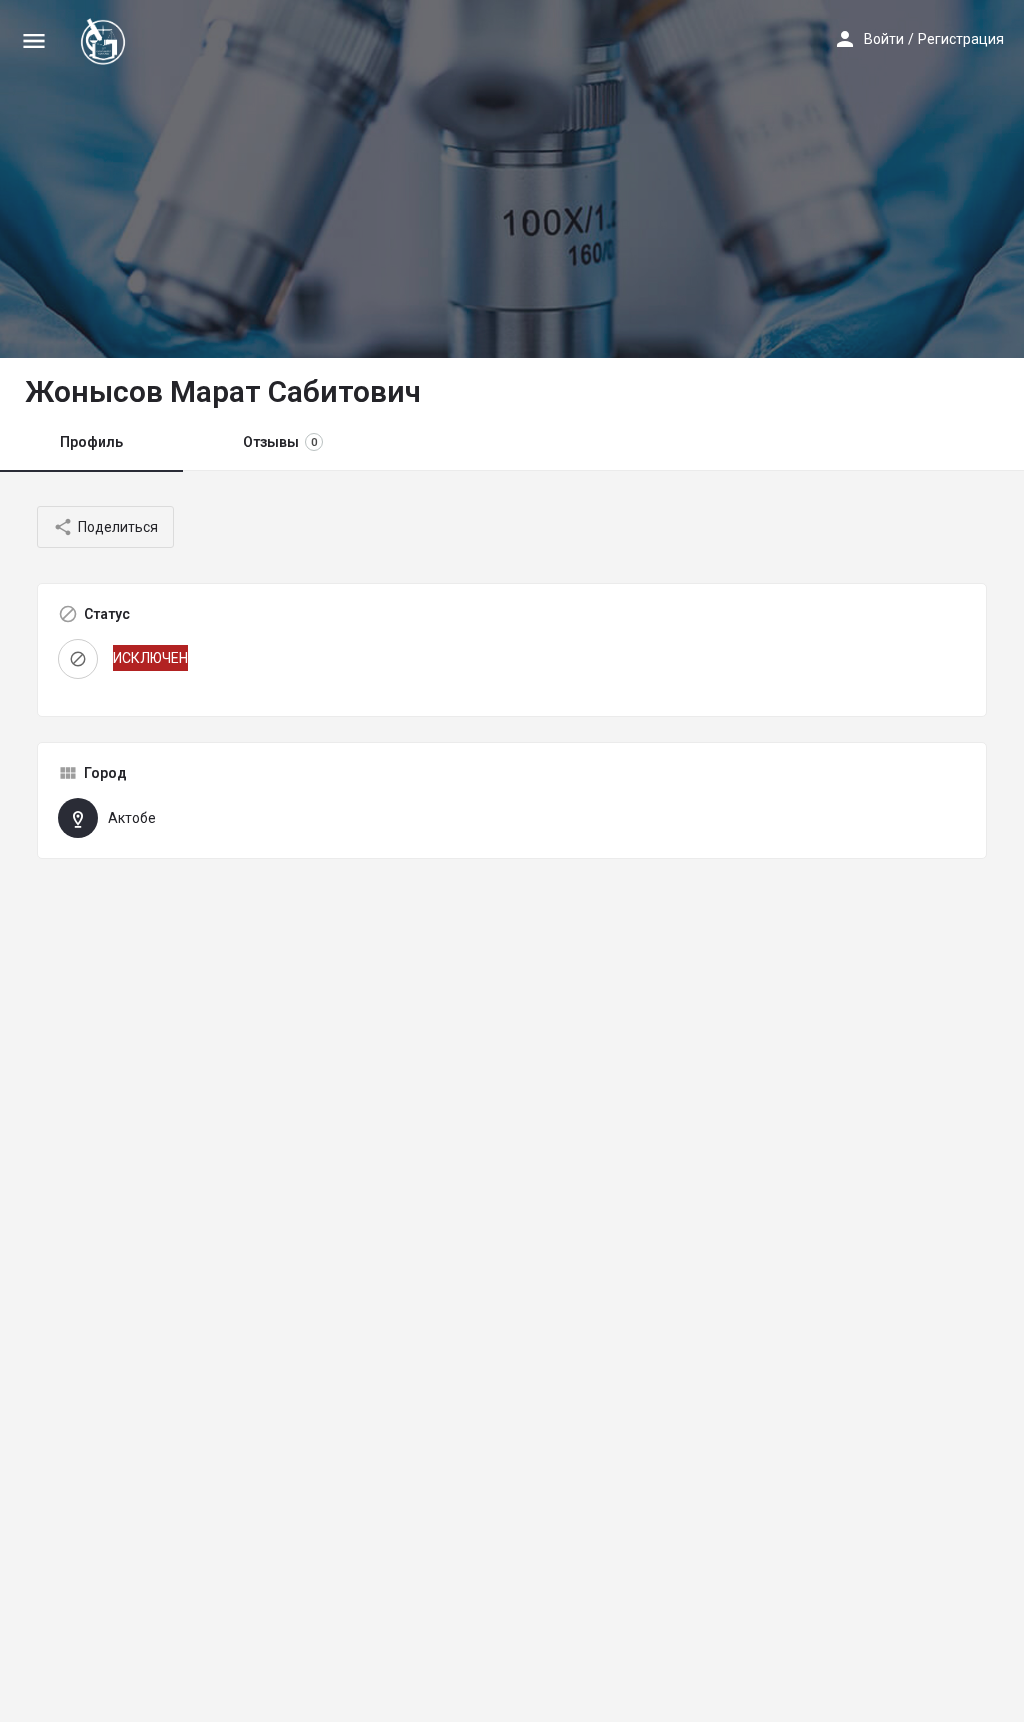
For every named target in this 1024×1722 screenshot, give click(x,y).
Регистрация (961, 39)
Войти (884, 39)
